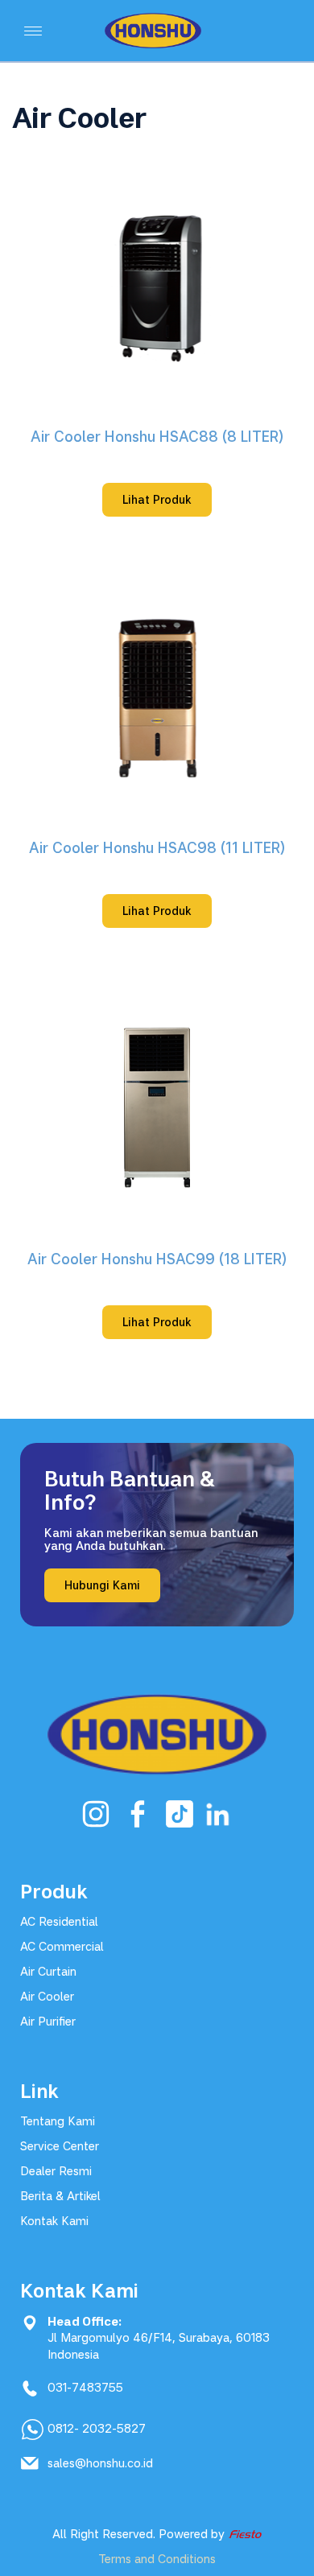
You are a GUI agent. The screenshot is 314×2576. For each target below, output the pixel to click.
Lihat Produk (157, 499)
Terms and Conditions (157, 2559)
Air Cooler (47, 1996)
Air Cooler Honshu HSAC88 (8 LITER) (157, 436)
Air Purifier (48, 2021)
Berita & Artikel (60, 2196)
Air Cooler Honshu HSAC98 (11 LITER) (157, 847)
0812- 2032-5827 (97, 2428)
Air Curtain (48, 1971)
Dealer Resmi (56, 2171)
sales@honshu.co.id (100, 2463)
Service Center (60, 2146)
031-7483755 (85, 2387)
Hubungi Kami (102, 1585)
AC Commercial (62, 1946)
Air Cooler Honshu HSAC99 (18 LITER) (157, 1259)
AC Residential (59, 1921)
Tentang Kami (58, 2121)
